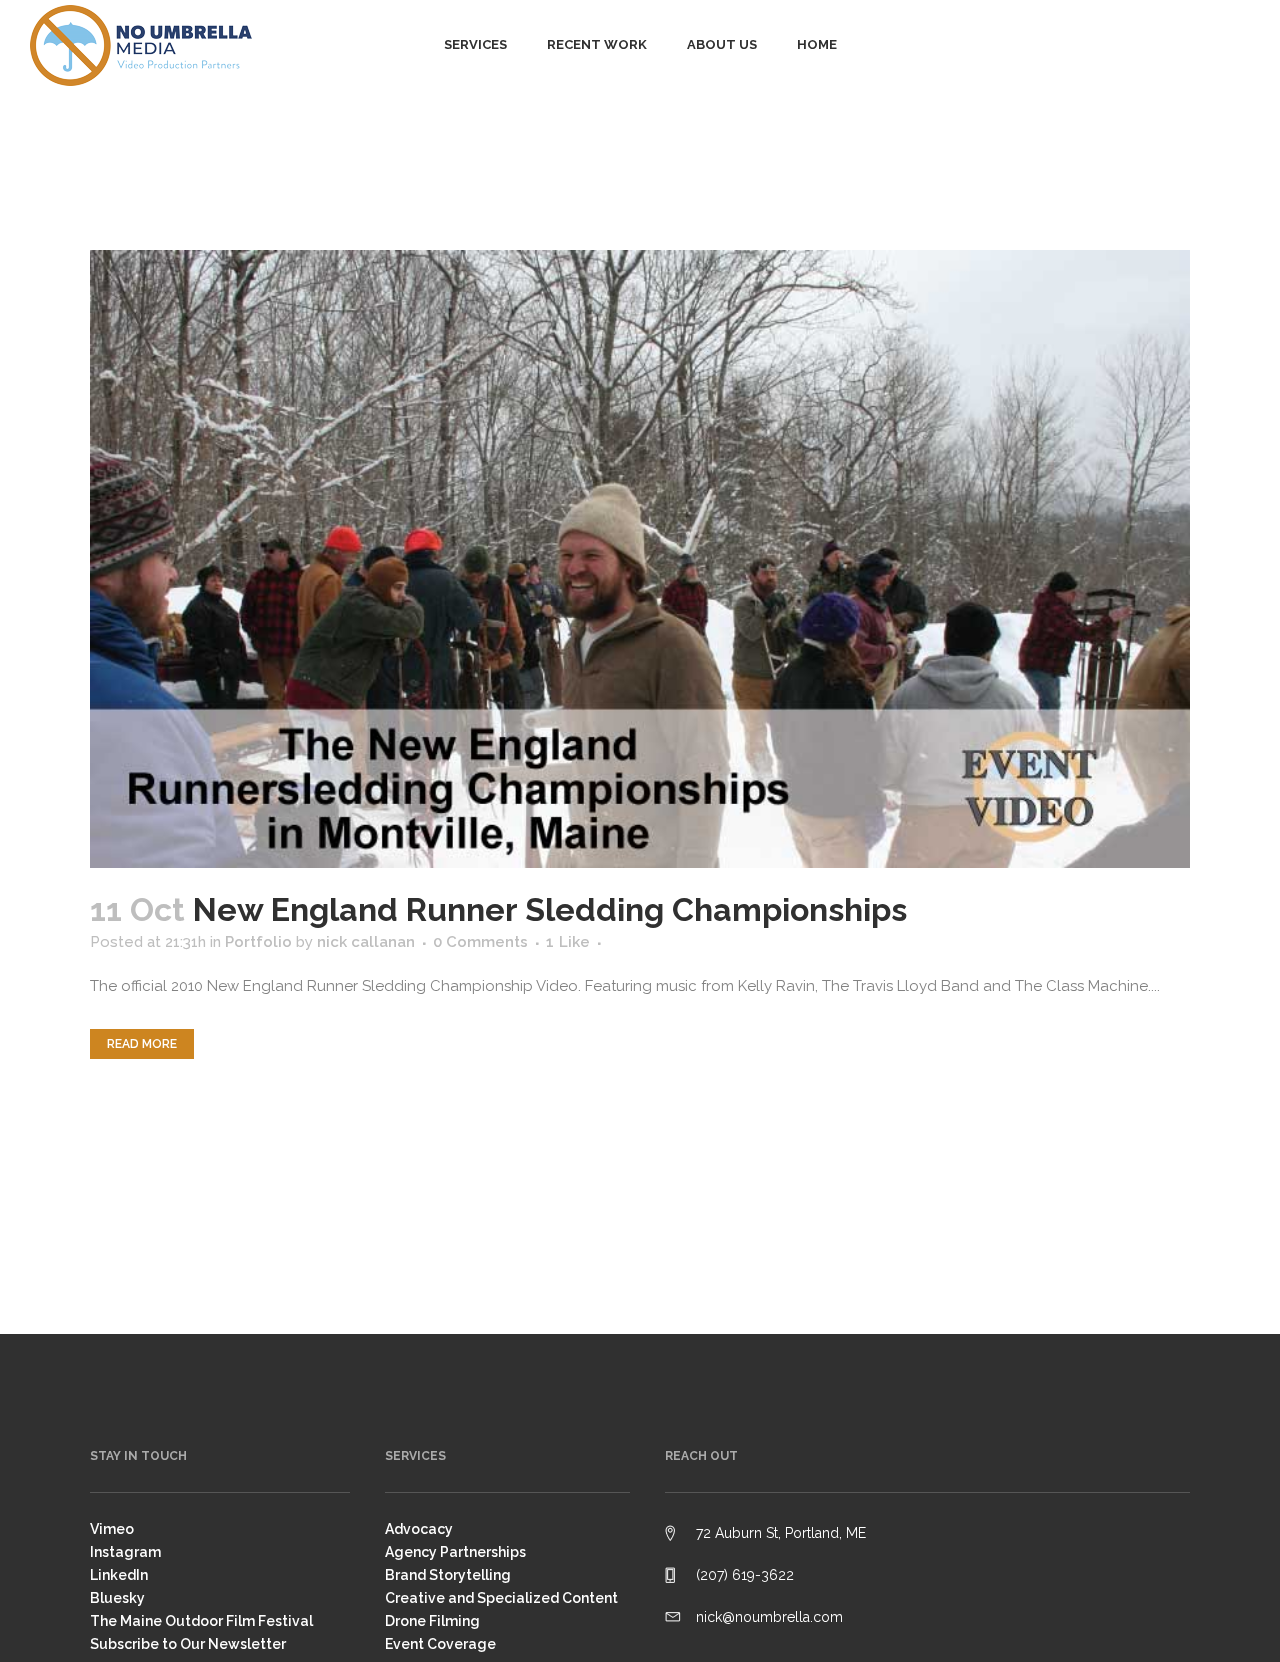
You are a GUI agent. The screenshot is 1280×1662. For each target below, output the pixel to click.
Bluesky (117, 1598)
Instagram (125, 1552)
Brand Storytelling (448, 1575)
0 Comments (480, 942)
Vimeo (112, 1529)
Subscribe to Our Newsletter (188, 1644)
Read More (142, 1044)
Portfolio (258, 942)
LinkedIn (119, 1575)
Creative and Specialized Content (501, 1598)
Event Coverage (440, 1644)
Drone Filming (432, 1621)
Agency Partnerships (455, 1552)
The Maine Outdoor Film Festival (201, 1621)
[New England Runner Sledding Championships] (640, 559)
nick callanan (366, 942)
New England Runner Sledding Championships (550, 909)
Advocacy (419, 1529)
